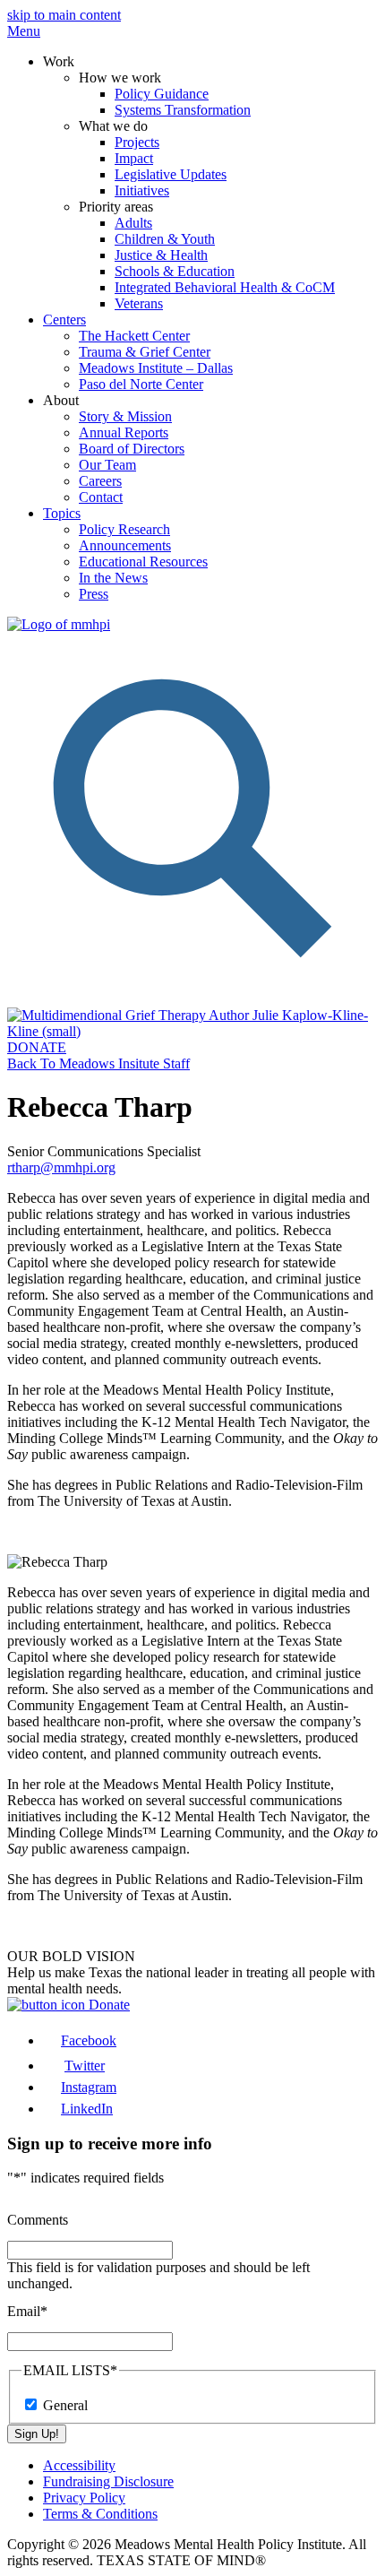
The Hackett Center (134, 336)
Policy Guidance (162, 94)
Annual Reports (124, 432)
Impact (134, 158)
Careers (100, 481)
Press (94, 594)
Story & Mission (125, 416)
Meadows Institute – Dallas (156, 368)
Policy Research (124, 529)
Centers (64, 320)
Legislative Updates (171, 174)
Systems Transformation (183, 110)
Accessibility (79, 2465)
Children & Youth (165, 239)
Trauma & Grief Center (145, 352)
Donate (107, 2005)
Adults (133, 223)
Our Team (107, 465)
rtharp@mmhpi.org (61, 1167)
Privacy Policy (84, 2498)
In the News (113, 578)
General (65, 2405)
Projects (137, 142)
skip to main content (64, 15)
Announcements (125, 545)
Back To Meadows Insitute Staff (98, 1063)
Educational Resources (143, 562)
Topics (62, 513)
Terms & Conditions (100, 2514)
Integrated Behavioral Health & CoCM (225, 287)
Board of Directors (132, 449)
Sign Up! (37, 2434)
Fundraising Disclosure (108, 2481)
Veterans (139, 303)
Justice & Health (161, 255)
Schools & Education (175, 271)
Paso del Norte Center (141, 384)
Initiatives (142, 190)
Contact (101, 497)
